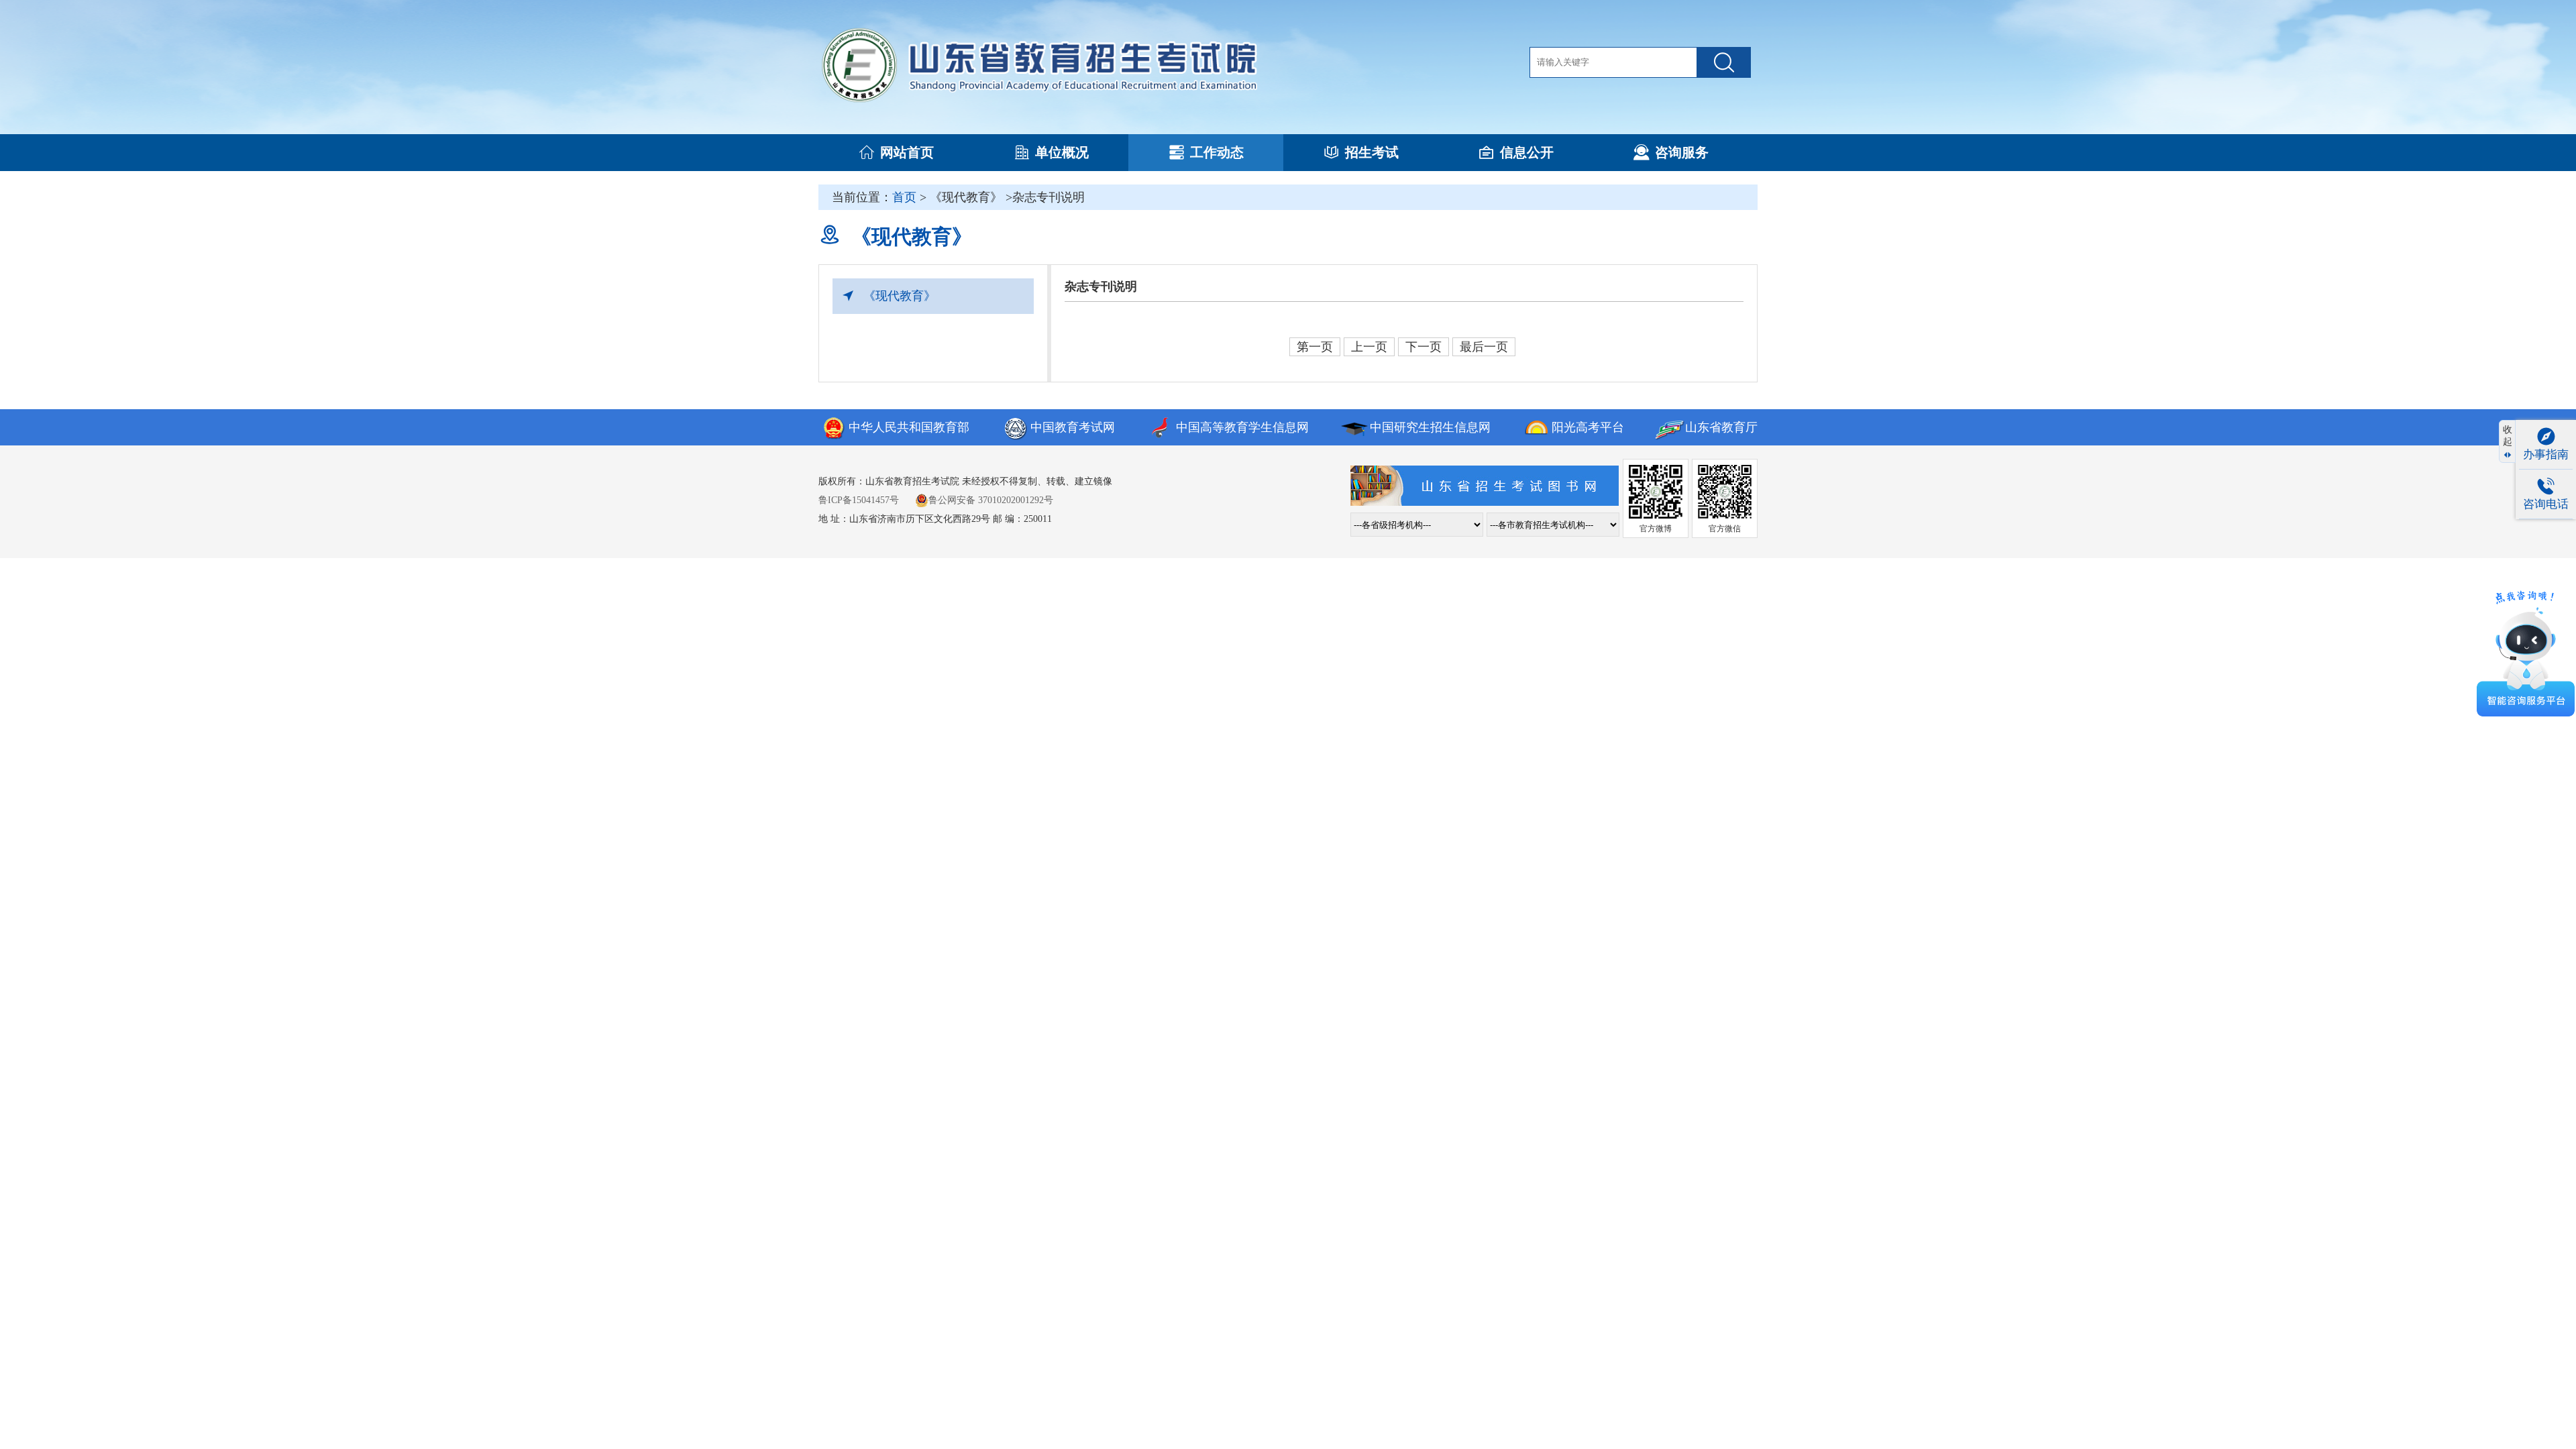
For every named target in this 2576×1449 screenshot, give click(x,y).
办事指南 (2546, 454)
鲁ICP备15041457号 (859, 500)
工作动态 (1217, 152)
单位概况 (1062, 152)
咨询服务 (1682, 152)
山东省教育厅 (1721, 427)
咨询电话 (2546, 504)
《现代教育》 (900, 296)
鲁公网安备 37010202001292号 (991, 500)
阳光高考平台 (1588, 427)
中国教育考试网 (1073, 427)
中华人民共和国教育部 (909, 427)
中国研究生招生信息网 (1430, 427)
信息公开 (1527, 152)
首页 (904, 197)
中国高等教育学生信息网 (1242, 427)
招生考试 (1372, 152)
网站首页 (907, 152)
